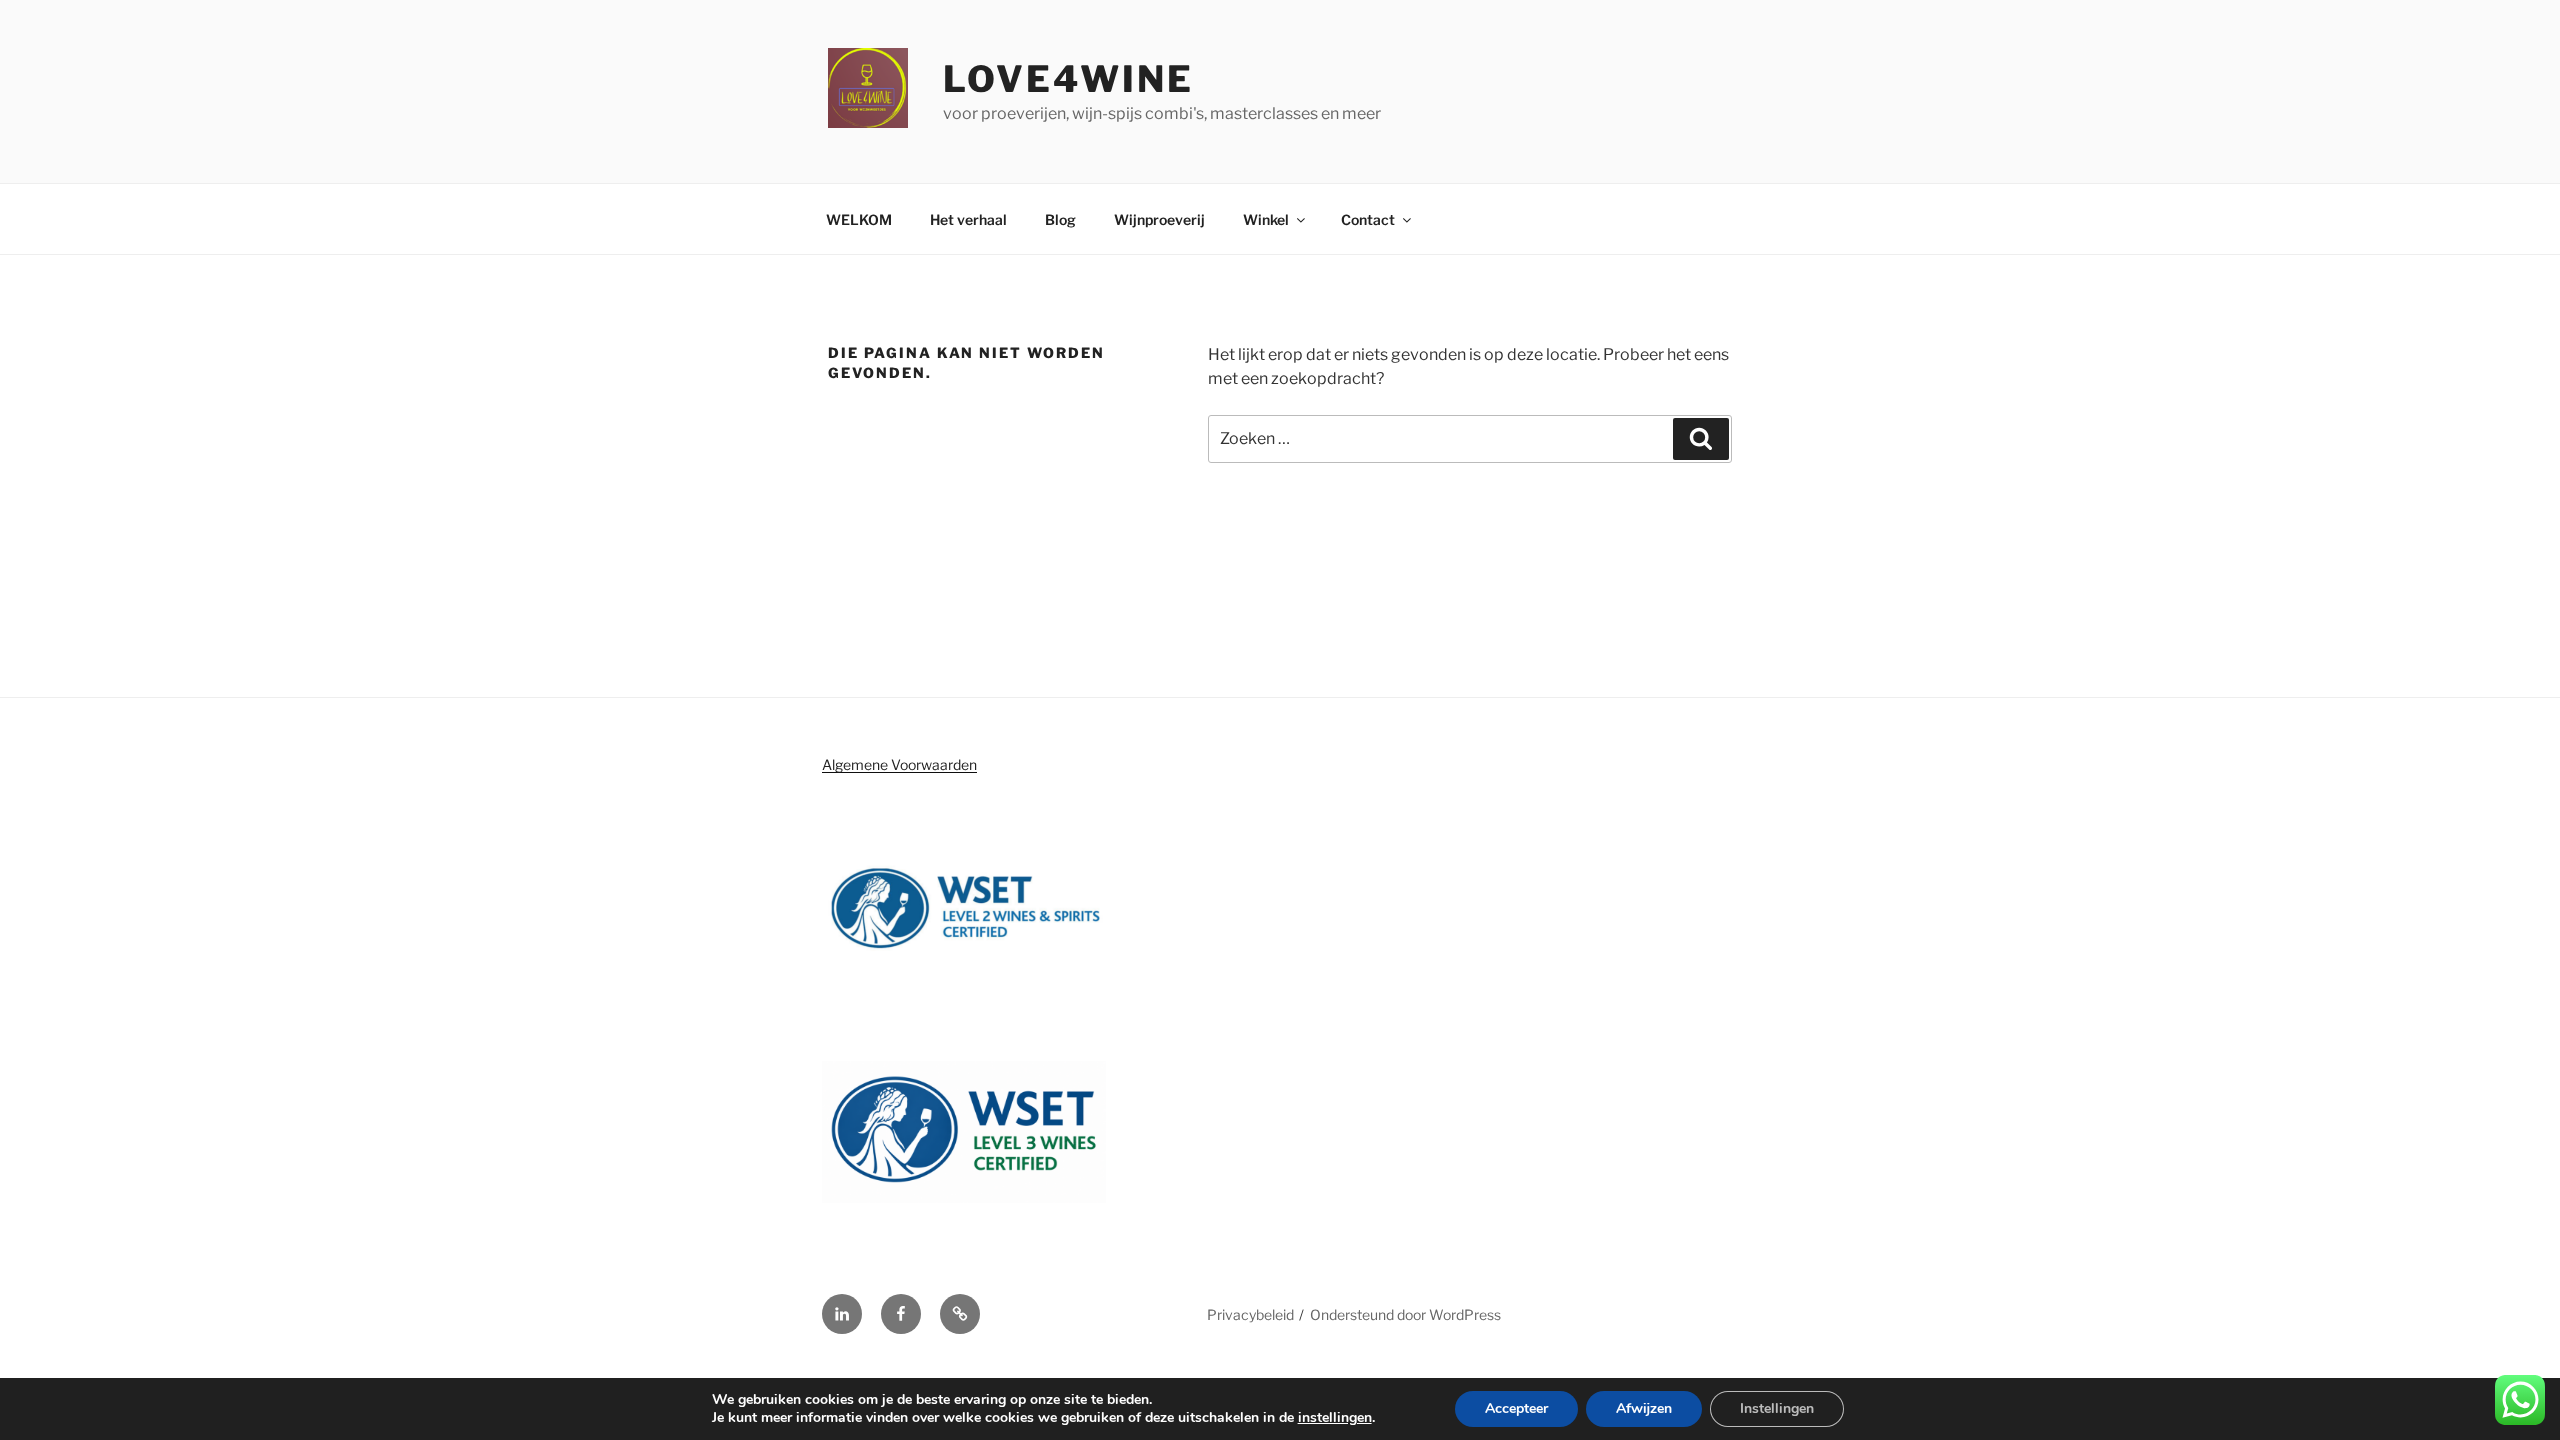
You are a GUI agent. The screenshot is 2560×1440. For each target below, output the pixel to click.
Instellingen (1777, 1408)
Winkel (1266, 219)
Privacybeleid (1250, 1314)
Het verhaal (968, 219)
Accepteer (1516, 1408)
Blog (1060, 219)
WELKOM (859, 219)
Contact (1368, 219)
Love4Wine (1068, 79)
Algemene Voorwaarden (899, 764)
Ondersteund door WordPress (1405, 1314)
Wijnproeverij (1159, 219)
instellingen (1335, 1418)
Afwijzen (1644, 1408)
